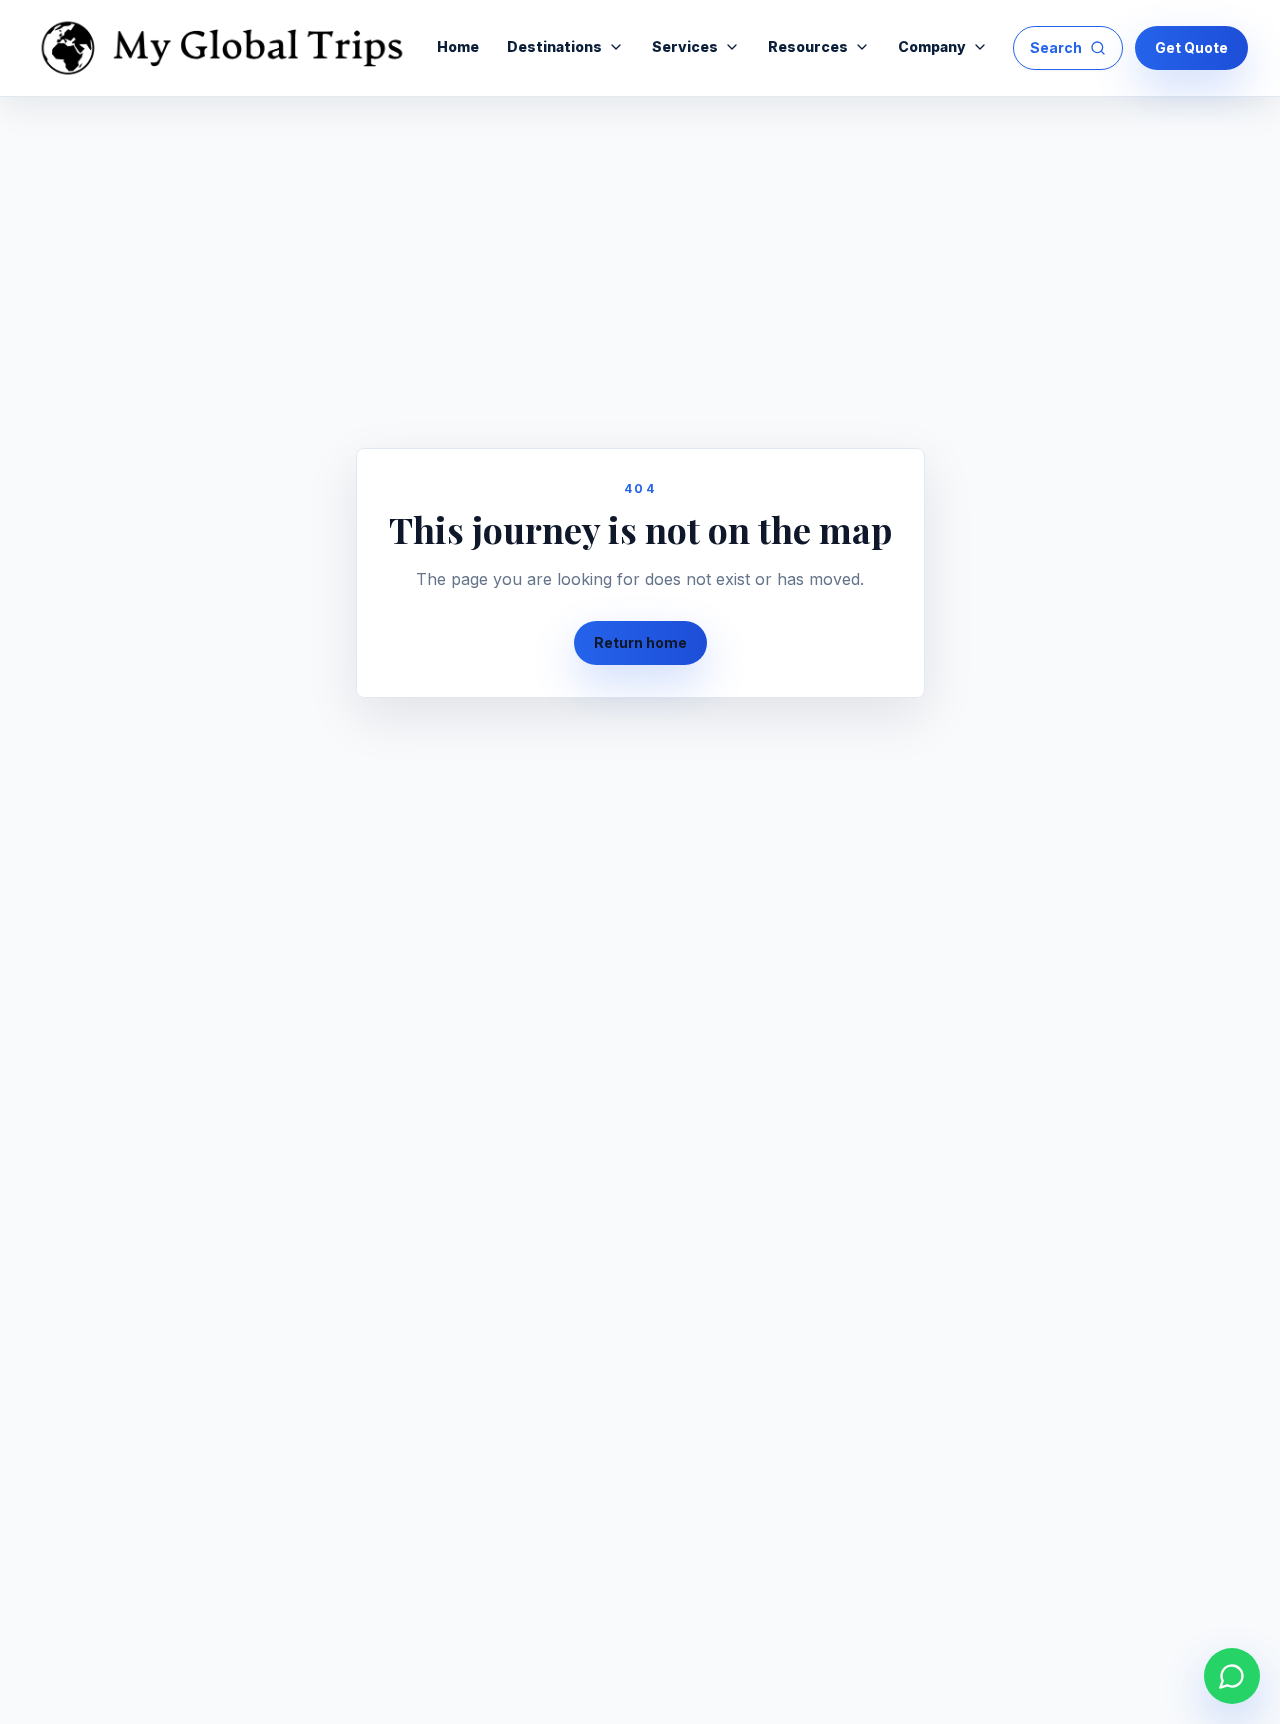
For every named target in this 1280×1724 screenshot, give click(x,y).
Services (685, 46)
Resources (808, 46)
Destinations (554, 46)
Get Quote (1191, 47)
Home (458, 46)
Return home (640, 642)
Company (932, 46)
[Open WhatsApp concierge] (1232, 1676)
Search (1056, 47)
